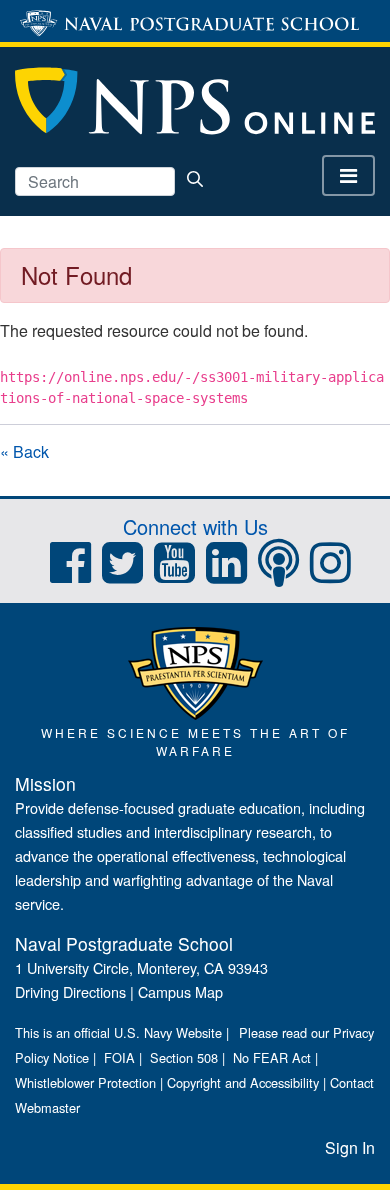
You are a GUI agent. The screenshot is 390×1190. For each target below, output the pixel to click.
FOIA (119, 1057)
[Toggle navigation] (348, 175)
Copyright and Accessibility (243, 1082)
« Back (24, 451)
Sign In (350, 1147)
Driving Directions (70, 991)
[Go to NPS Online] (195, 99)
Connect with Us (195, 526)
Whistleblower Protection (85, 1082)
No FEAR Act (272, 1057)
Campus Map (180, 991)
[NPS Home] (195, 671)
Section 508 (184, 1057)
